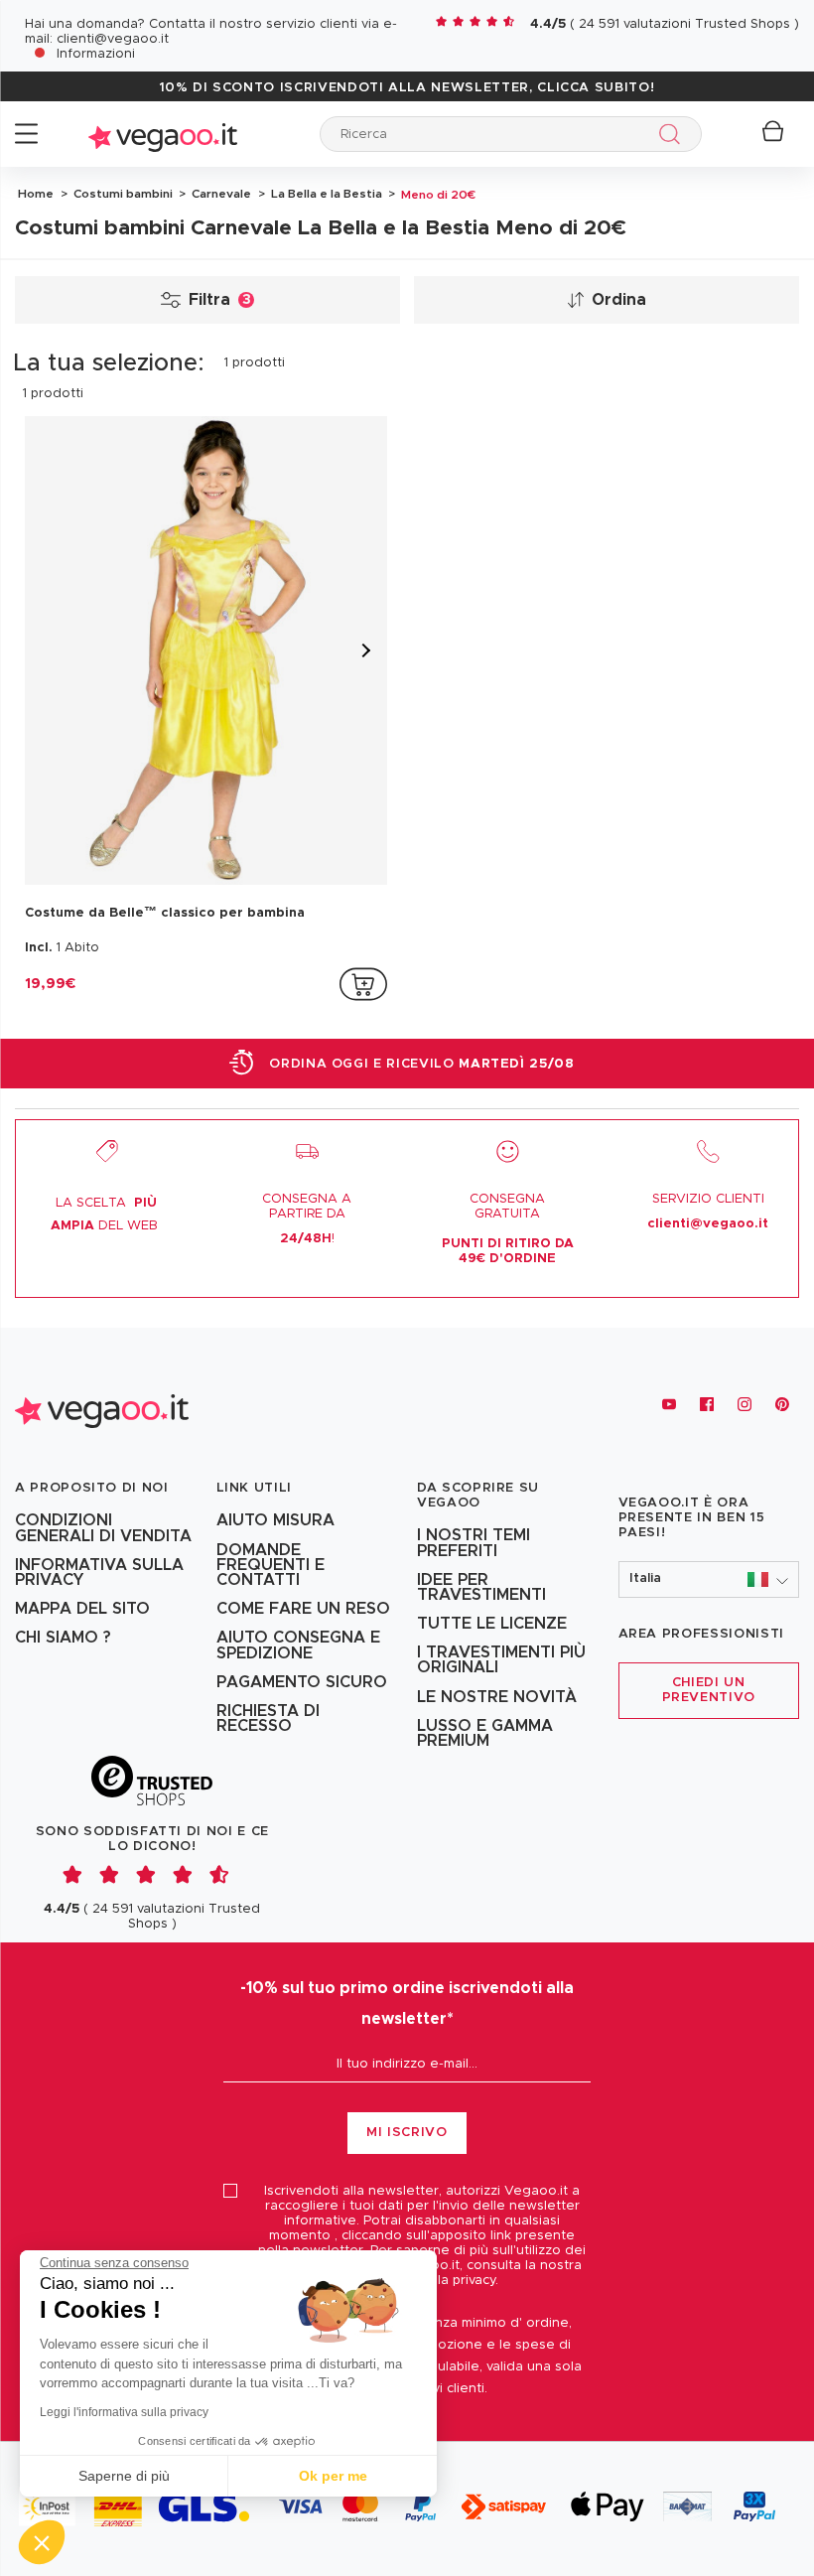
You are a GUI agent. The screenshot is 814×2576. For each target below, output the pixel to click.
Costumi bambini (122, 194)
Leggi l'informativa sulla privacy (124, 2412)
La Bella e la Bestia (325, 194)
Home (36, 194)
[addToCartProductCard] (363, 984)
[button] (709, 1579)
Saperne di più (124, 2476)
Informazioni (96, 54)
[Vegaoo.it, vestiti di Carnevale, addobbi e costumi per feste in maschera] (163, 134)
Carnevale (220, 194)
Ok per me (333, 2476)
